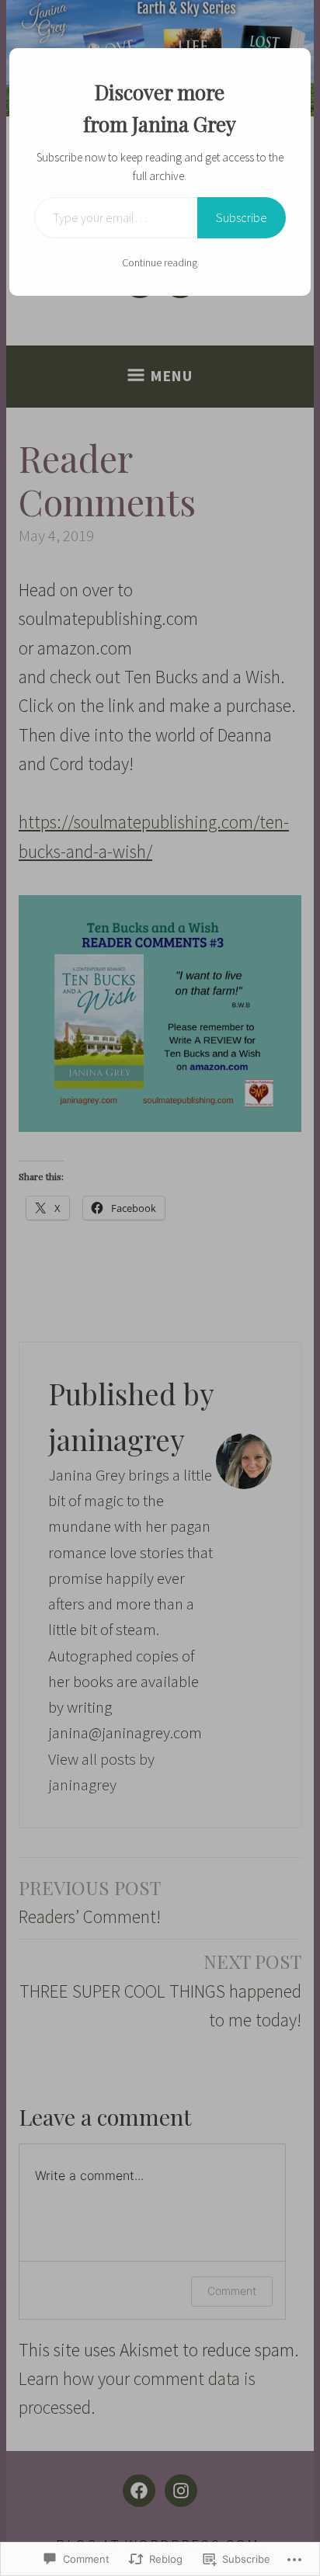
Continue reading (160, 262)
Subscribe (242, 217)
